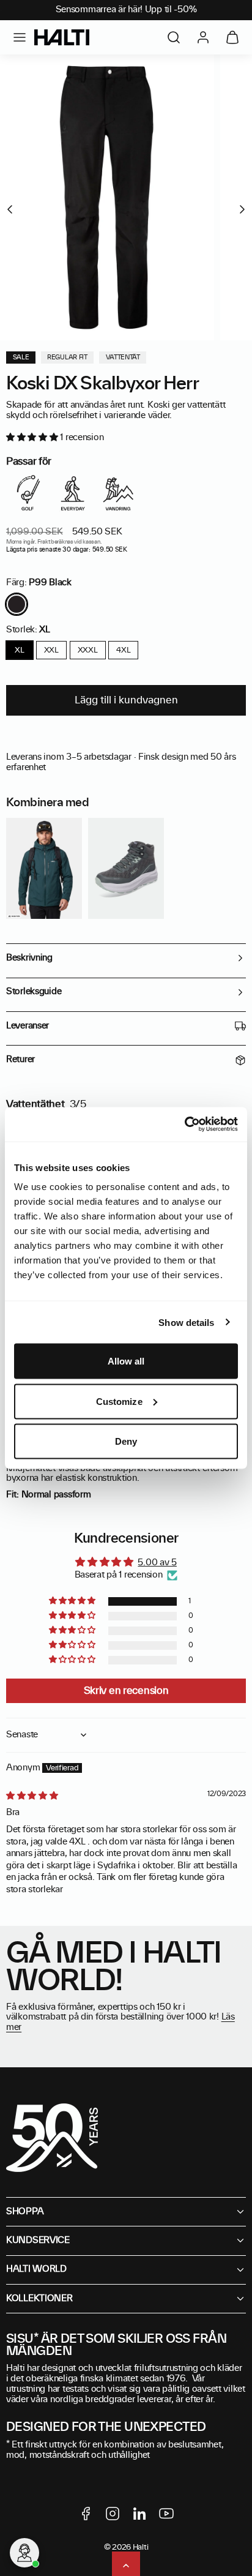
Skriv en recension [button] (126, 1691)
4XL (123, 650)
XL (19, 650)
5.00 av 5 (157, 1563)
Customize (119, 1401)
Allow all (126, 1361)
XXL (51, 650)
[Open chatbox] (24, 2553)
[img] (32, 1796)
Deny (126, 1441)
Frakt (44, 542)
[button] (20, 37)
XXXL (88, 650)
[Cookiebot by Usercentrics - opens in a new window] (184, 1125)
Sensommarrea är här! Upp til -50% (126, 10)
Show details (186, 1322)
